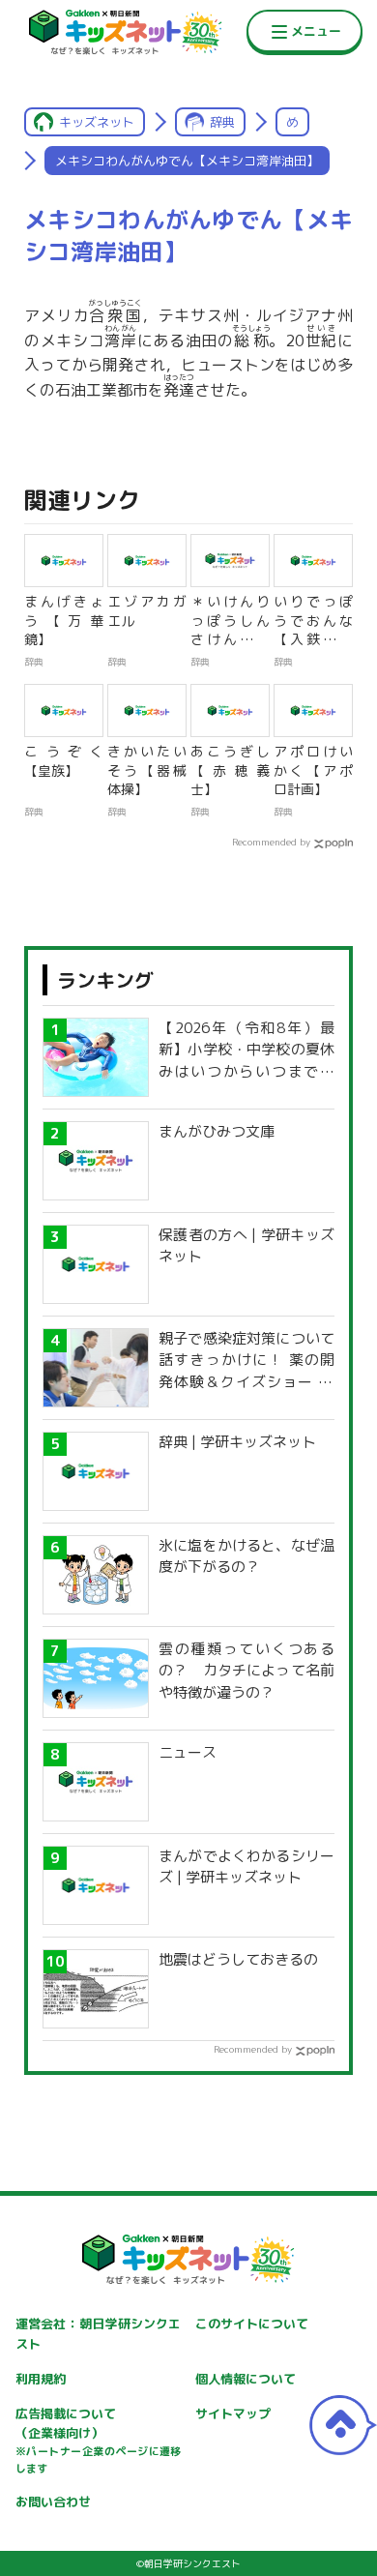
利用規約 (41, 2379)
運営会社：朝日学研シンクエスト (99, 2334)
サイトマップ (233, 2413)
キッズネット (97, 122)
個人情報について (246, 2379)
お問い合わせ (53, 2502)
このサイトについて (252, 2324)
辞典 (222, 122)
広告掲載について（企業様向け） (99, 2441)
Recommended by (271, 842)
